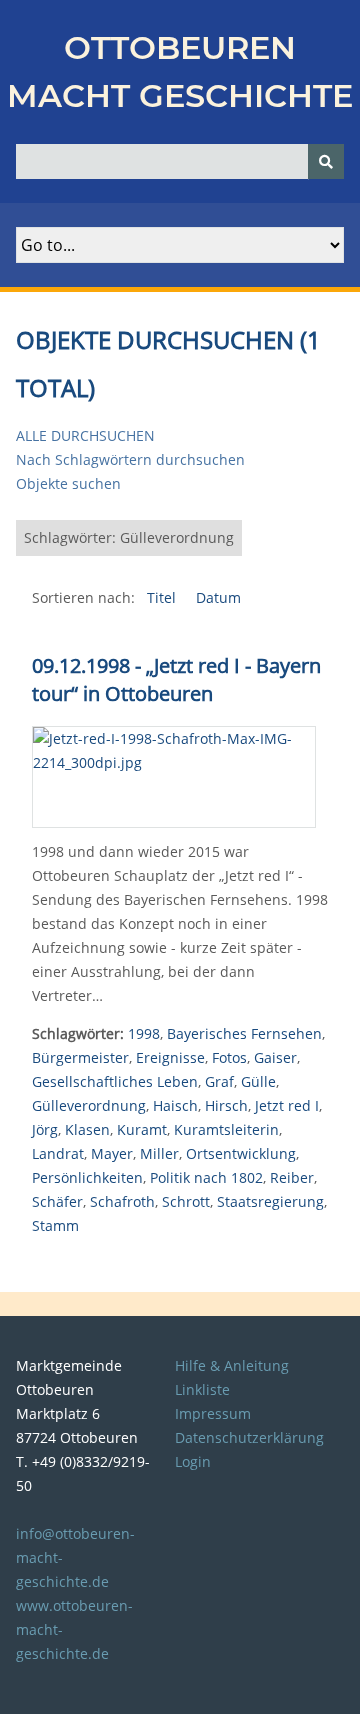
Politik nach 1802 (206, 1177)
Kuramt (142, 1129)
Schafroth (122, 1201)
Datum (218, 597)
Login (193, 1461)
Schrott (186, 1201)
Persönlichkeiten (87, 1177)
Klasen (87, 1129)
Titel (163, 597)
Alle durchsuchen (85, 435)
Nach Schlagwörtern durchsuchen (130, 459)
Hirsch (226, 1105)
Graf (219, 1081)
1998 (144, 1033)
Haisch (175, 1105)
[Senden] (326, 161)
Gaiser (275, 1057)
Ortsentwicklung (241, 1153)
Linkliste (202, 1389)
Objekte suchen (68, 483)
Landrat (58, 1153)
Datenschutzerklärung (249, 1437)
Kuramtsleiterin (226, 1129)
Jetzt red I (287, 1105)
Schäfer (57, 1201)
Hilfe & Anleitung (232, 1365)
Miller (159, 1153)
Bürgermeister (80, 1057)
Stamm (55, 1225)
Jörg (45, 1129)
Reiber (292, 1177)
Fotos (229, 1057)
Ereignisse (170, 1057)
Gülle (258, 1081)
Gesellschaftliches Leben (115, 1081)
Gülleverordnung (89, 1105)
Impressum (213, 1413)
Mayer (112, 1153)
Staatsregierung (270, 1201)
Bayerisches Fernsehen (244, 1033)
